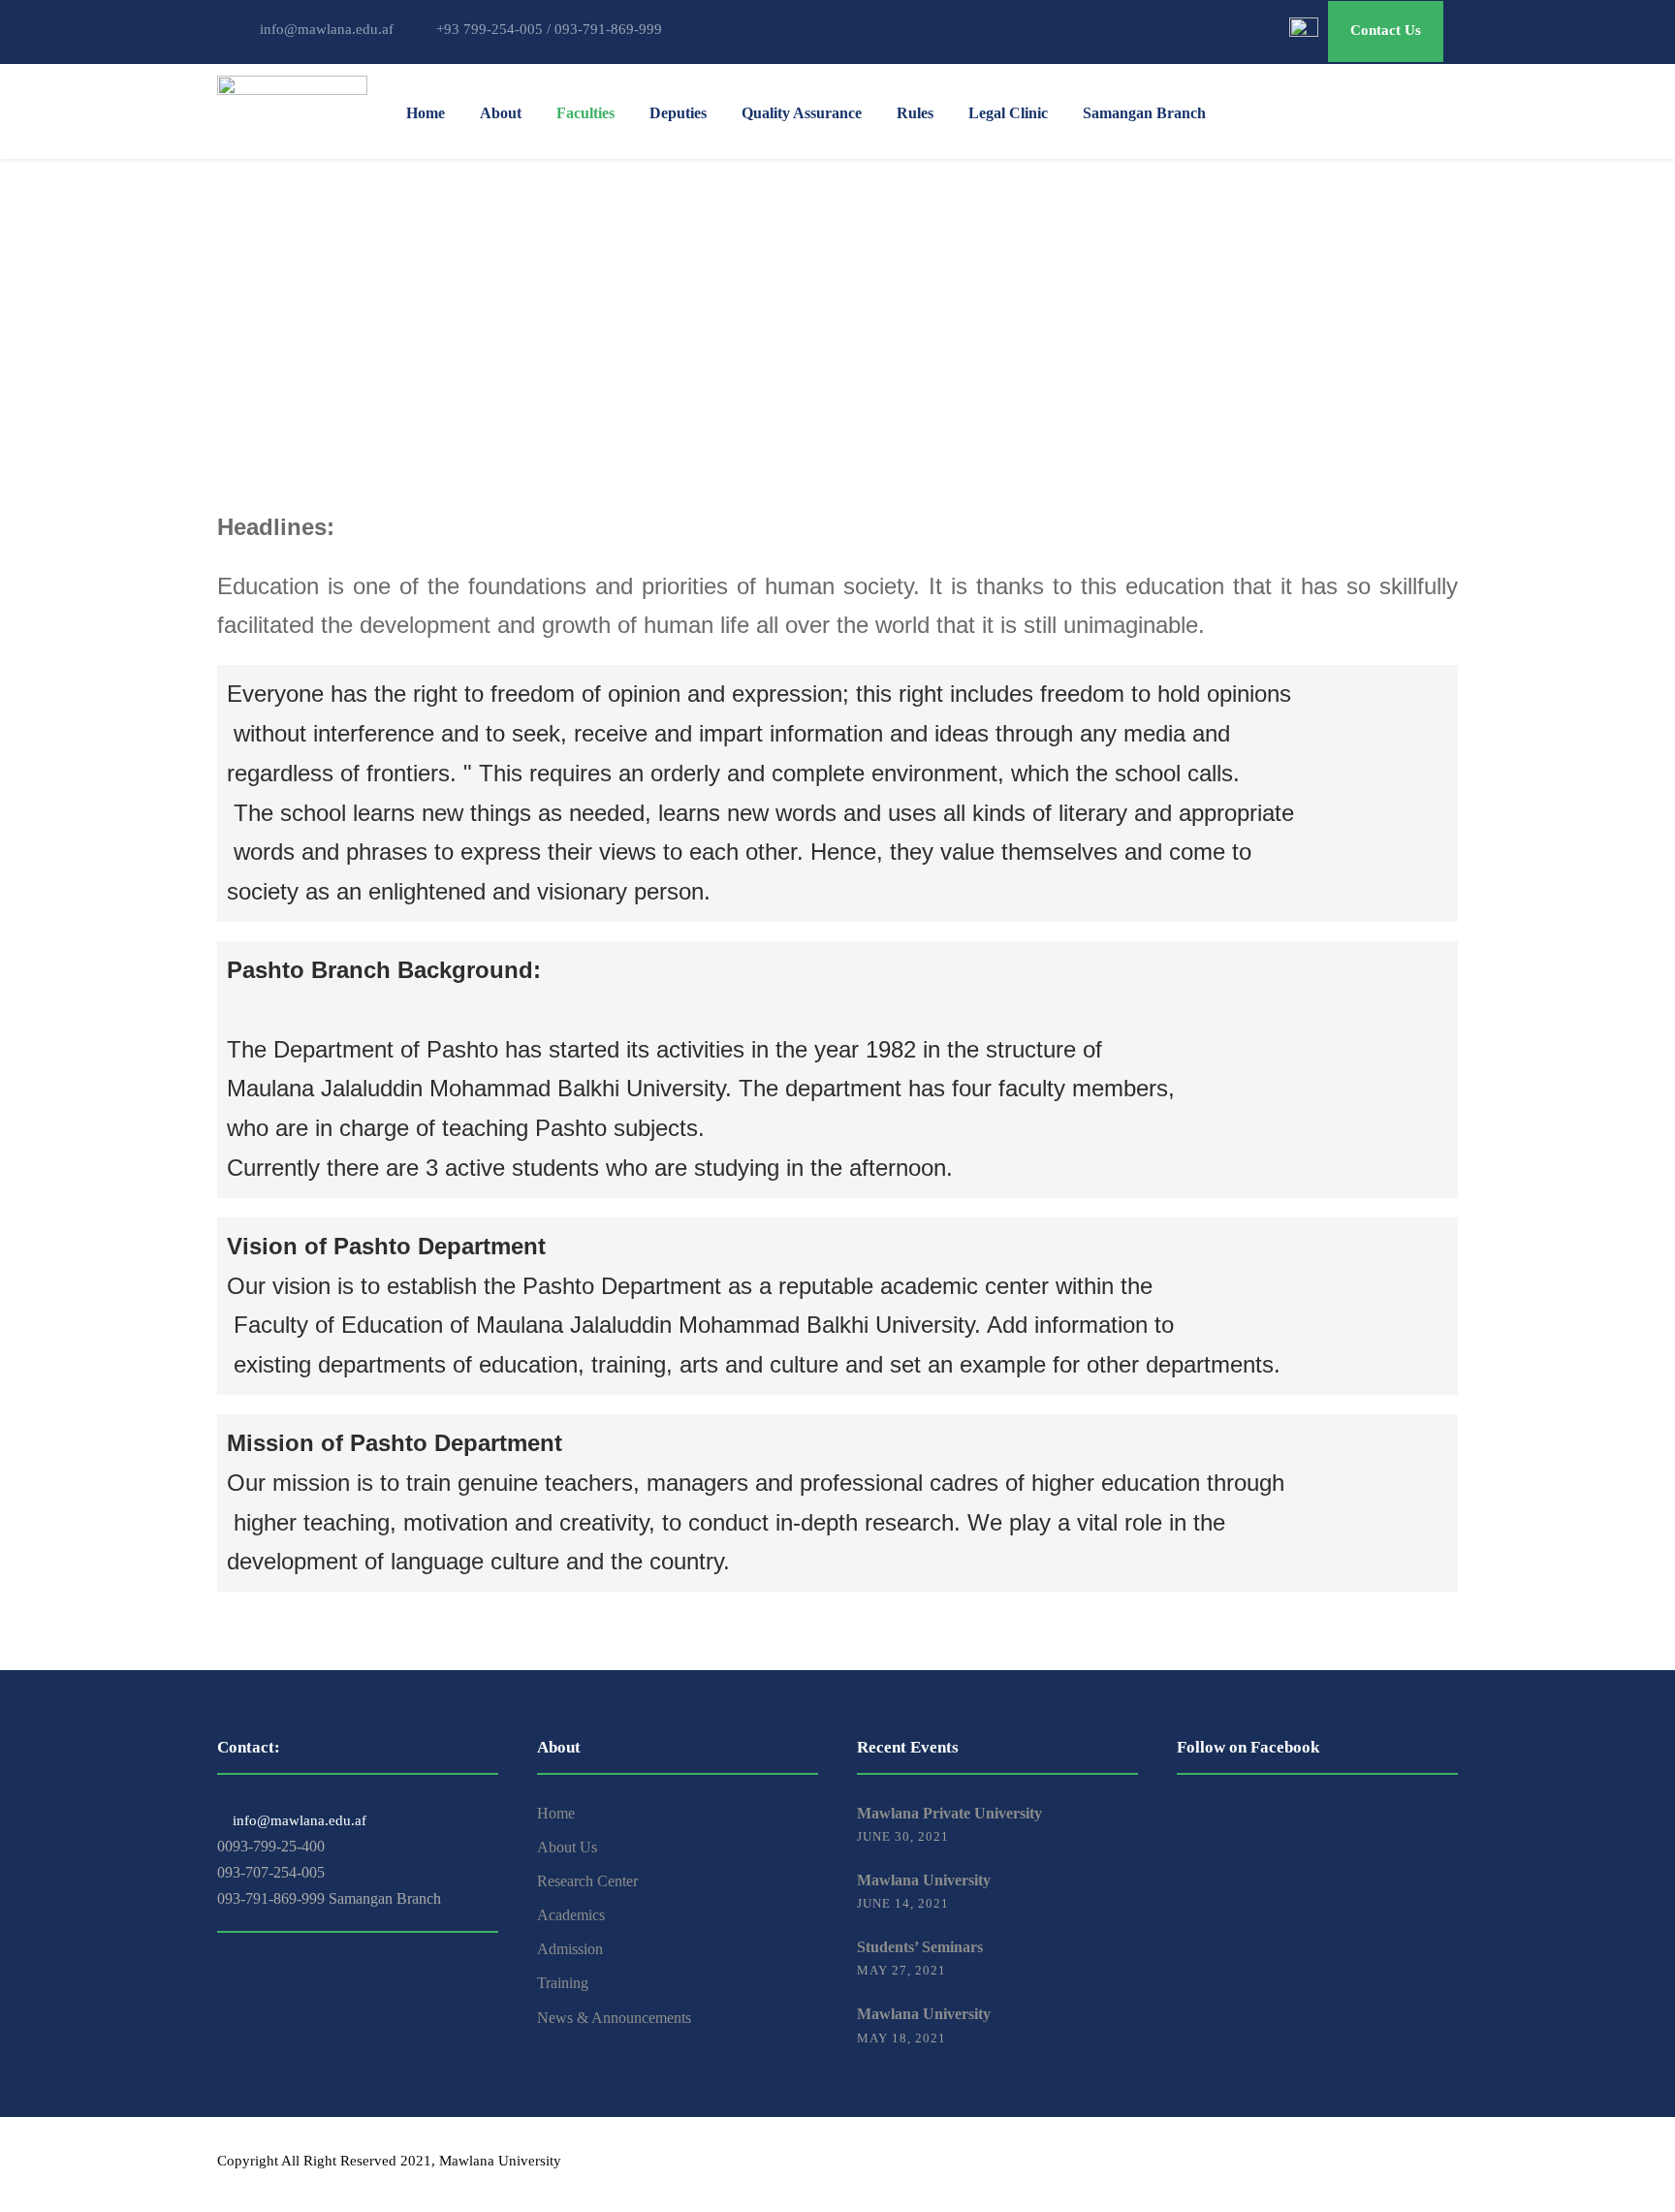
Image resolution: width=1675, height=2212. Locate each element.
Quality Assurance (802, 113)
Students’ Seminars (920, 1947)
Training (563, 1983)
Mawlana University (924, 1880)
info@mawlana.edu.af (298, 1821)
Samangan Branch (1144, 113)
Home (426, 113)
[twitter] (1451, 2164)
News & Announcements (614, 2018)
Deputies (678, 113)
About (501, 113)
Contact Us (1386, 30)
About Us (567, 1847)
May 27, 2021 (901, 1970)
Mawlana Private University (949, 1813)
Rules (915, 113)
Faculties (585, 113)
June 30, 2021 (903, 1836)
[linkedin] (1417, 2164)
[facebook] (1383, 2164)
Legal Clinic (1008, 113)
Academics (571, 1915)
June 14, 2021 (903, 1903)
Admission (570, 1949)
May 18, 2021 (901, 2038)
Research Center (587, 1881)
